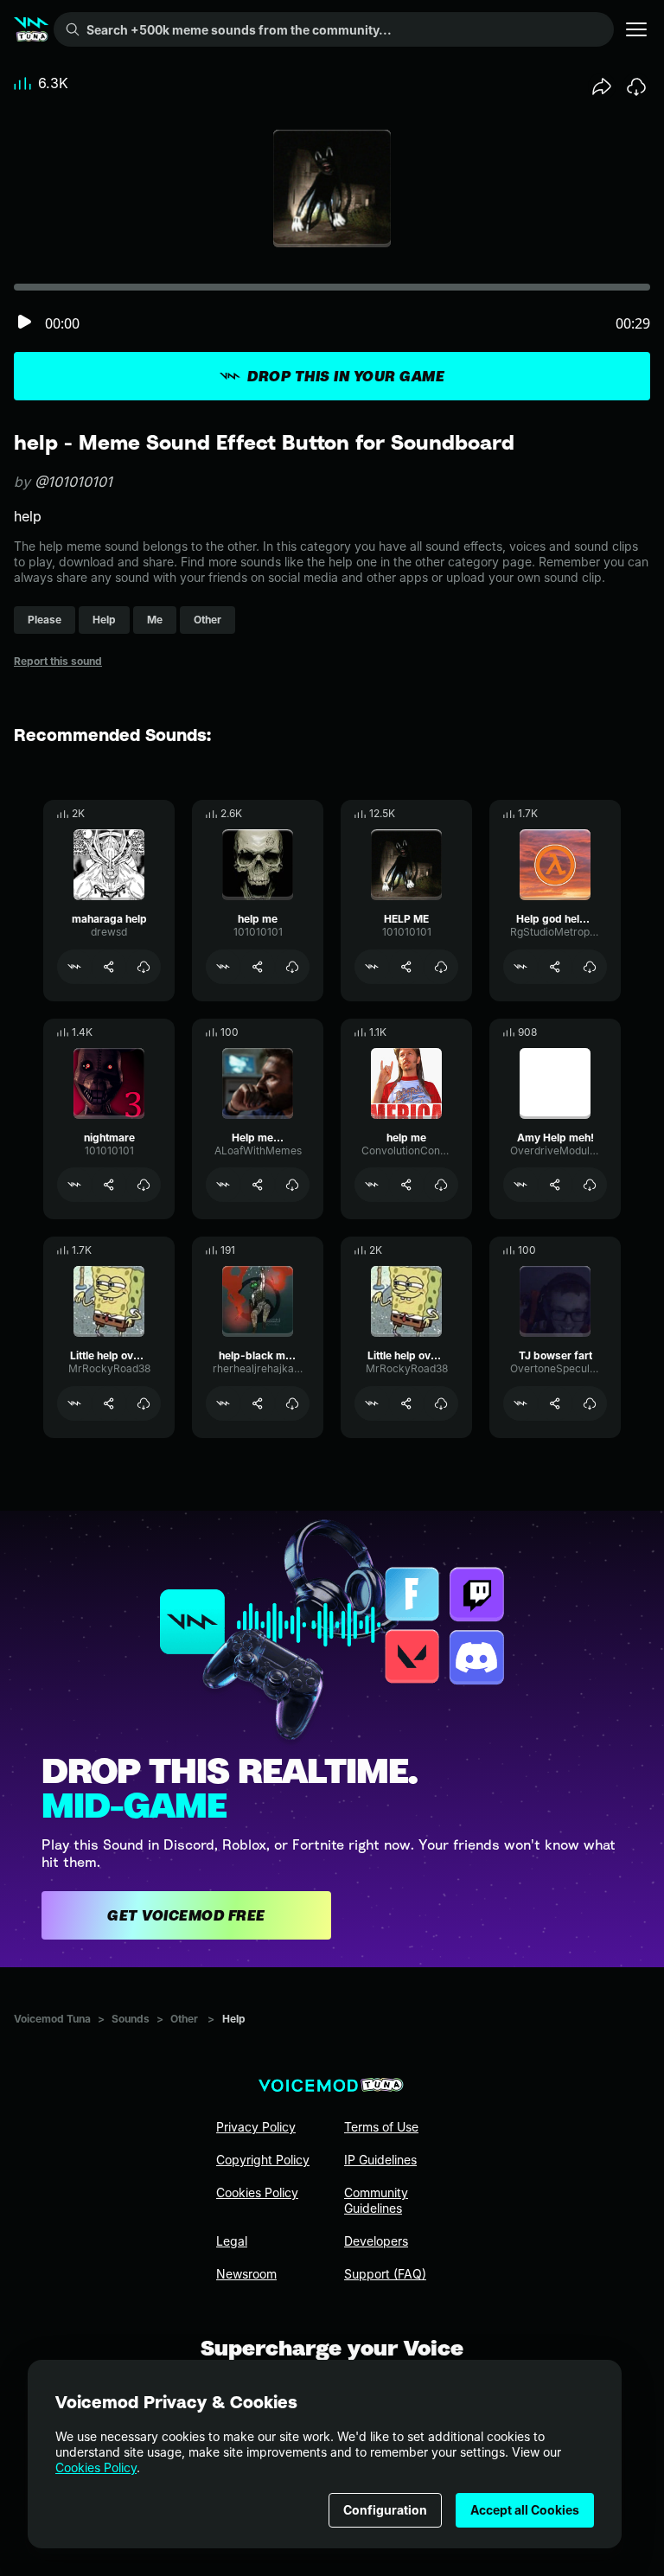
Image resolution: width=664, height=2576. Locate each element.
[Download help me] (292, 967)
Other (184, 2019)
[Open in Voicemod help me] (223, 967)
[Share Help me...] (258, 1185)
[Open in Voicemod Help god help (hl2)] (520, 967)
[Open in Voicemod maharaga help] (74, 967)
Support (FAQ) (385, 2274)
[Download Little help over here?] (144, 1403)
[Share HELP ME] (406, 967)
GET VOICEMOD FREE (186, 1915)
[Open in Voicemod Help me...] (223, 1185)
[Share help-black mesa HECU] (258, 1403)
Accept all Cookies (525, 2510)
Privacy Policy (256, 2127)
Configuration (385, 2510)
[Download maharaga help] (144, 967)
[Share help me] (258, 967)
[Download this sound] (636, 86)
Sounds (131, 2019)
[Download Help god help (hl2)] (590, 967)
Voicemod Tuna (52, 2019)
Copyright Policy (263, 2160)
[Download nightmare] (144, 1185)
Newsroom (246, 2274)
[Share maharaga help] (109, 967)
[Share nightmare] (109, 1185)
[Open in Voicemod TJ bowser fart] (520, 1403)
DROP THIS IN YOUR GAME (346, 376)
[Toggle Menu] (636, 29)
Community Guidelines (376, 2200)
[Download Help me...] (292, 1185)
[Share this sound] (602, 86)
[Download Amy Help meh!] (590, 1185)
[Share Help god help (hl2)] (555, 967)
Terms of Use (381, 2127)
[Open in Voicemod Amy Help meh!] (520, 1185)
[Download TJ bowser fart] (590, 1403)
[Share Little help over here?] (109, 1403)
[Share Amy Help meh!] (555, 1185)
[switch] (24, 323)
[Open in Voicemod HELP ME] (372, 967)
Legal (232, 2241)
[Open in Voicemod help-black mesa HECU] (223, 1403)
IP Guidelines (380, 2160)
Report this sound (58, 661)
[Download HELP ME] (441, 967)
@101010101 (73, 482)
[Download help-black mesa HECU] (292, 1403)
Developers (376, 2241)
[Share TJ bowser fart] (555, 1403)
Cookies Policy (96, 2467)
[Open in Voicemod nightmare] (74, 1185)
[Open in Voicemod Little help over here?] (74, 1403)
